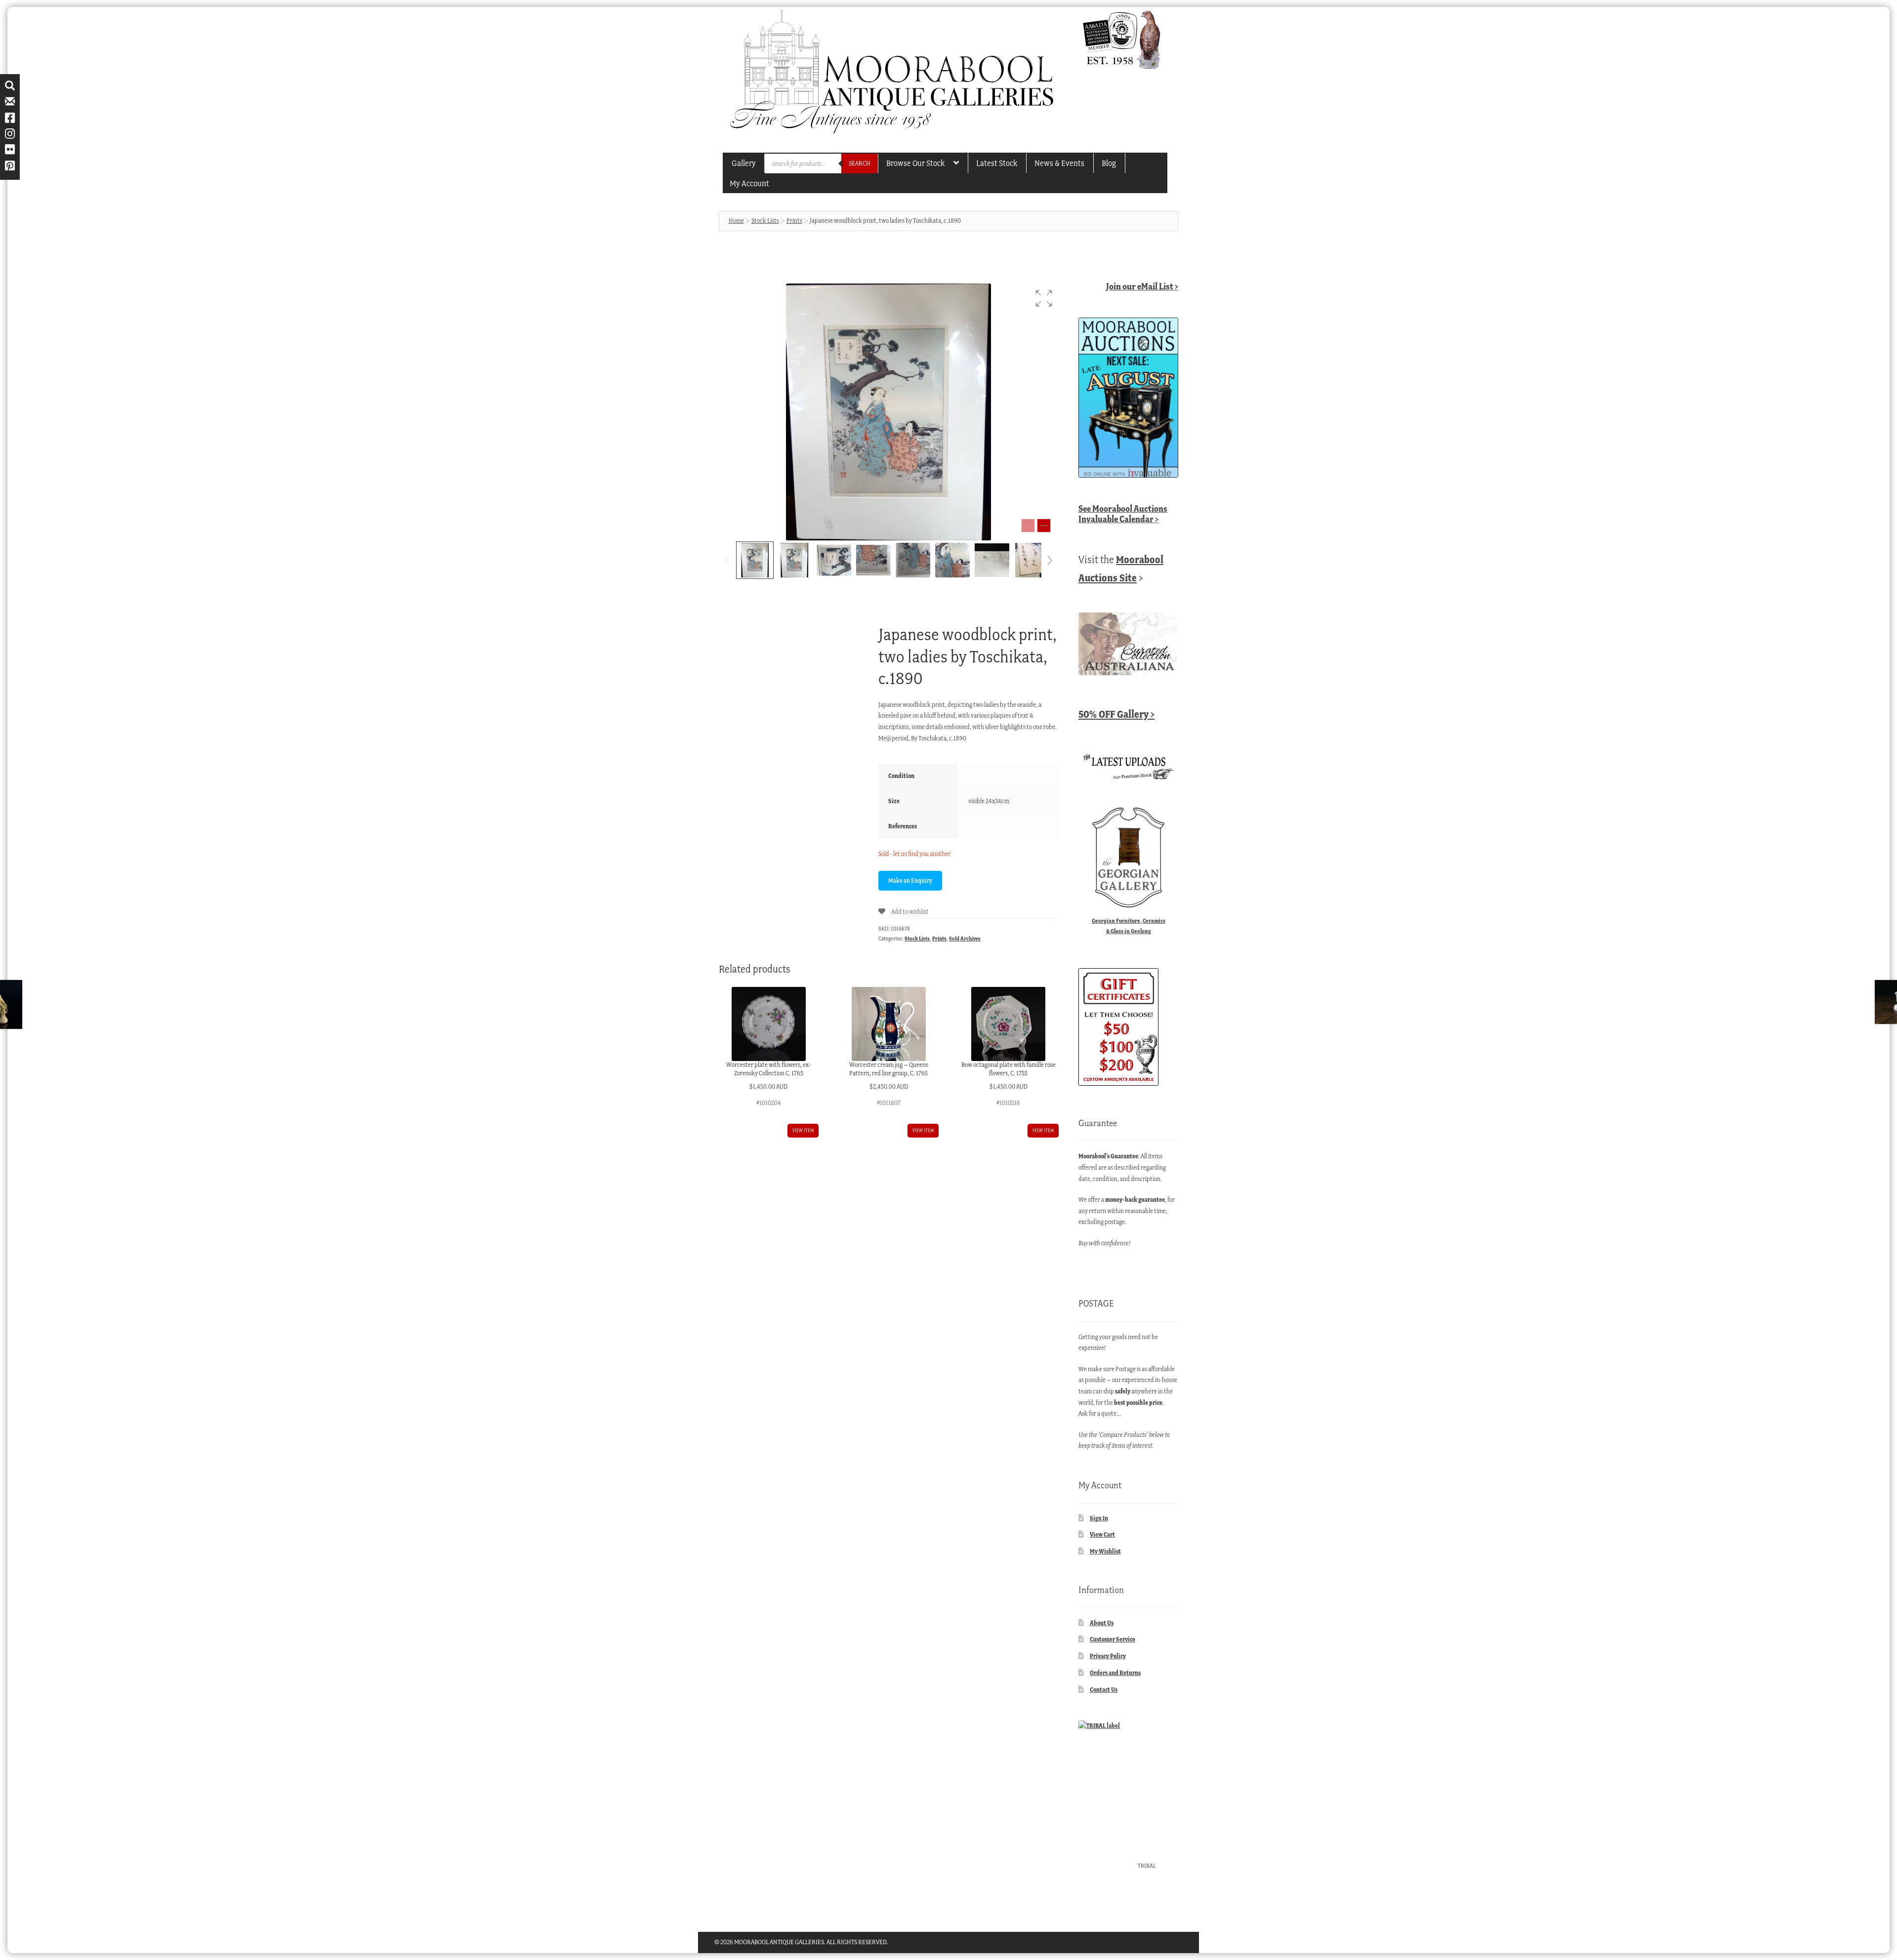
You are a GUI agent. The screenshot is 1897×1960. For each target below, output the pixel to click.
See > (1123, 514)
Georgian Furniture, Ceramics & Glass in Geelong (1129, 926)
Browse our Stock (915, 163)
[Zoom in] (1044, 526)
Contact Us (1104, 1690)
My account (749, 183)
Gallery (744, 163)
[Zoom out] (1028, 526)
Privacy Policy (1108, 1656)
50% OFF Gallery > (1116, 714)
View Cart (1102, 1534)
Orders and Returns (1115, 1673)
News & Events (1059, 163)
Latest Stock (997, 163)
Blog (1109, 163)
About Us (1102, 1623)
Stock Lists (765, 221)
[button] (1044, 298)
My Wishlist (1105, 1551)
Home (736, 221)
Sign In (1099, 1518)
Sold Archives (965, 939)
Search (860, 163)
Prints (794, 221)
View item (803, 1130)
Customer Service (1113, 1639)
